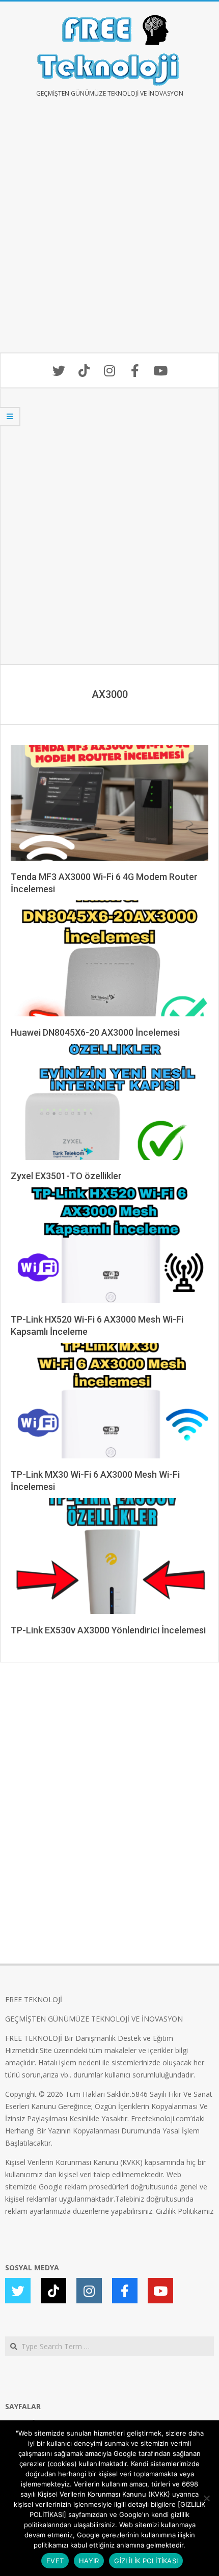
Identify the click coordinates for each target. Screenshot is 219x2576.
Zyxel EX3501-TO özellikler (66, 1176)
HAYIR (89, 2561)
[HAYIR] (206, 2498)
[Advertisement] (109, 232)
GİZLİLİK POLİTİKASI (146, 2561)
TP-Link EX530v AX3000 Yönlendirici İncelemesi (108, 1630)
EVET (55, 2561)
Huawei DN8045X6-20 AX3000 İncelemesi (95, 1032)
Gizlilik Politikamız (185, 2211)
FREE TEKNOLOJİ (34, 1999)
